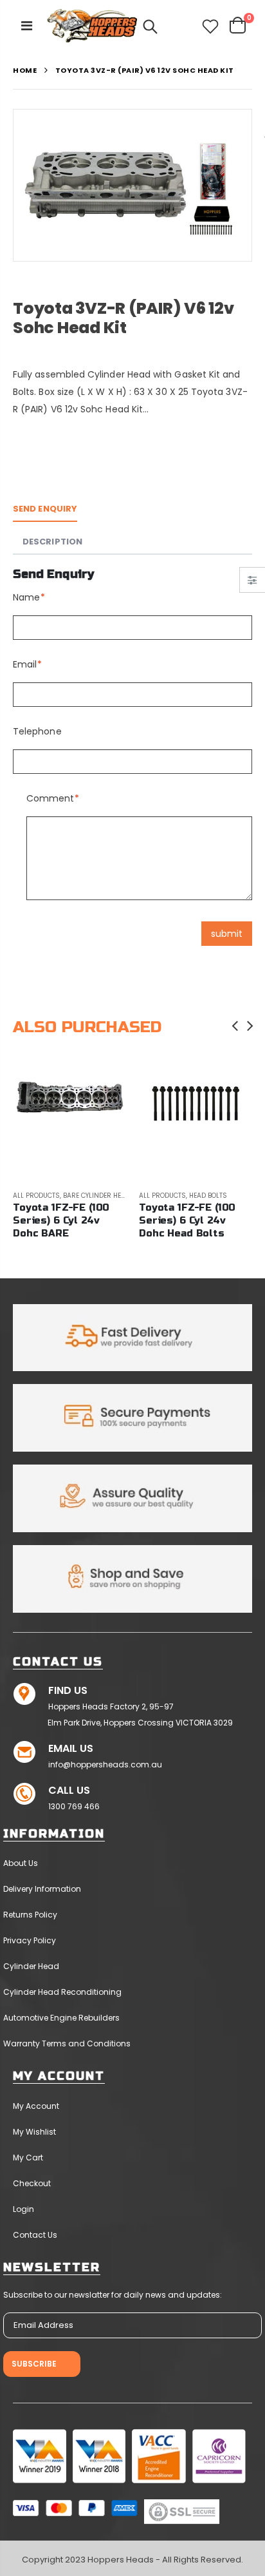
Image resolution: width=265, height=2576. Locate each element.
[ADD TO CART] (105, 1085)
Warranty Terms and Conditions (67, 2043)
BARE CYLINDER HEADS (99, 1196)
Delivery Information (42, 1889)
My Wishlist (34, 2132)
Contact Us (35, 2235)
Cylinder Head (31, 1966)
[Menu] (27, 26)
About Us (21, 1863)
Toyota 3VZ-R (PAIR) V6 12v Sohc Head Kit (123, 318)
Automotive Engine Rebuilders (61, 2018)
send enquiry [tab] (45, 509)
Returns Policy (30, 1915)
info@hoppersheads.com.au (105, 1764)
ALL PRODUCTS (36, 1196)
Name (26, 597)
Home (25, 71)
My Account (36, 2106)
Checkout (32, 2183)
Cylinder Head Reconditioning (62, 1992)
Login (23, 2209)
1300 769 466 (74, 1806)
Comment (50, 798)
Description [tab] (52, 542)
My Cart (28, 2158)
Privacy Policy (30, 1940)
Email (25, 664)
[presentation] (235, 1026)
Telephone (37, 731)
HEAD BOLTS (208, 1196)
